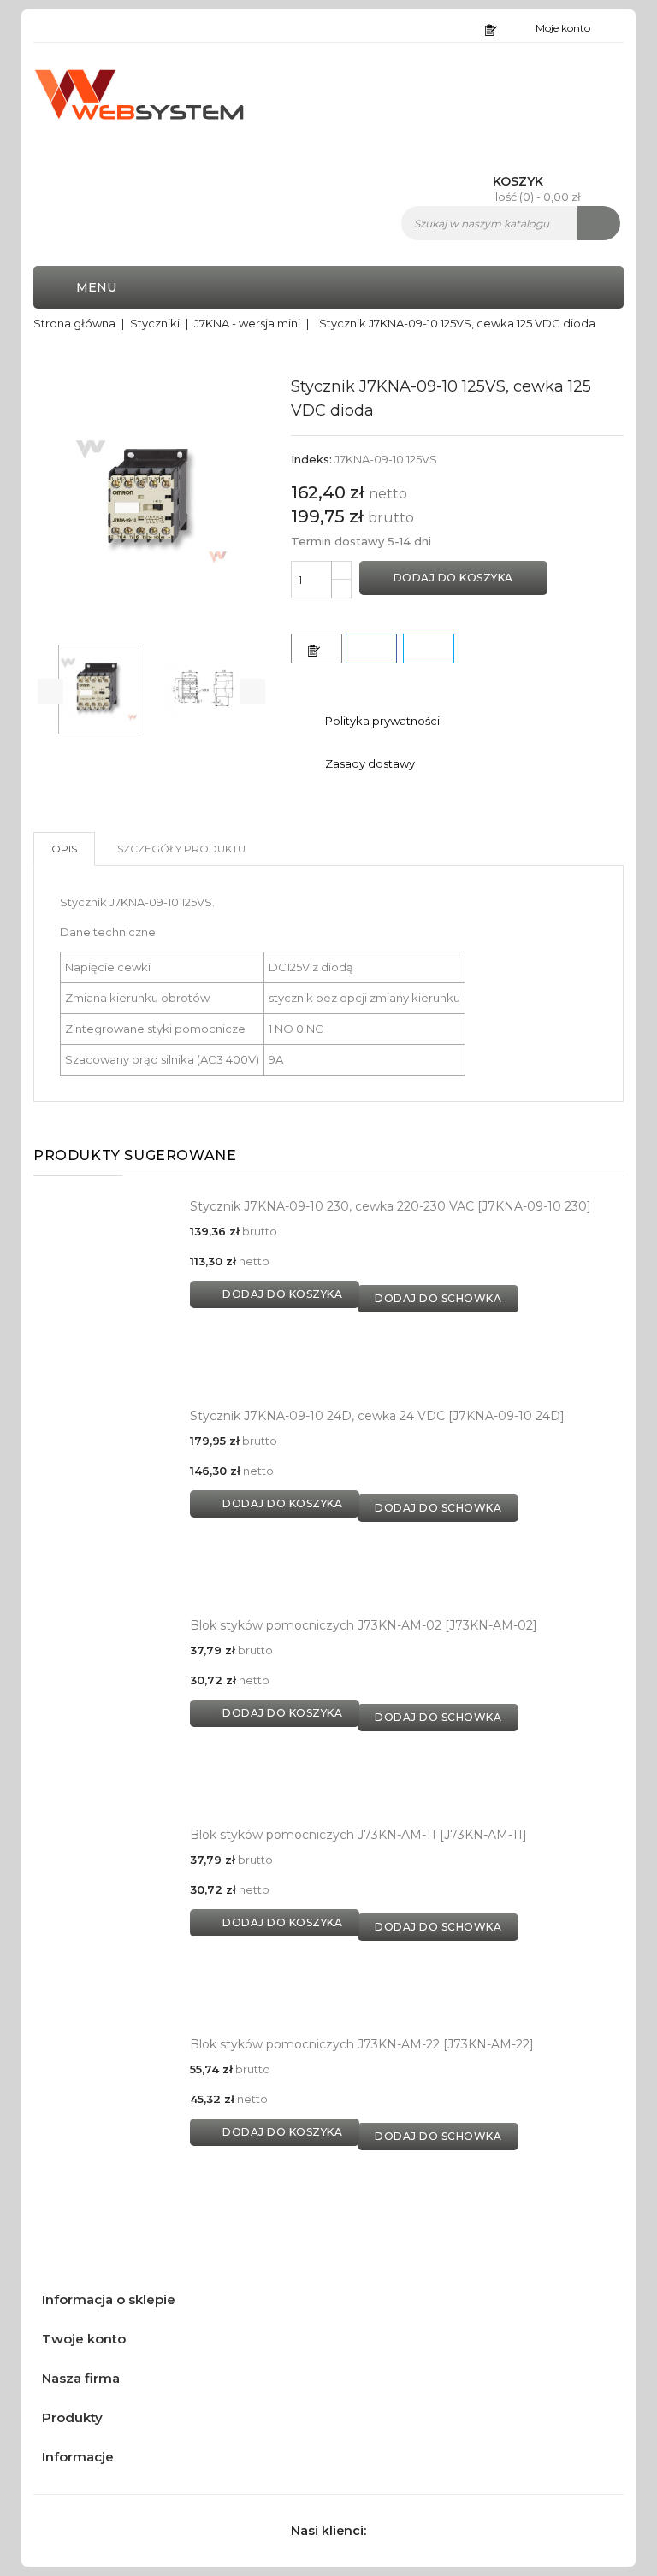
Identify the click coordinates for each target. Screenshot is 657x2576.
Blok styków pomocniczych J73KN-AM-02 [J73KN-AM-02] (364, 1625)
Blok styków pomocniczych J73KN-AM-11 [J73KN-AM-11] (358, 1835)
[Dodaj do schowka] (317, 648)
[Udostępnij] (371, 648)
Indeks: (311, 459)
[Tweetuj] (429, 648)
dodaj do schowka (438, 1298)
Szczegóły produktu (181, 849)
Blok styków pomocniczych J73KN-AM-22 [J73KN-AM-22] (362, 2044)
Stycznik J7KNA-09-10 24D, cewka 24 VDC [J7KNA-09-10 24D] (377, 1416)
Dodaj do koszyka (453, 578)
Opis (64, 849)
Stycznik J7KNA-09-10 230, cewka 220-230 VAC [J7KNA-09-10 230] (391, 1206)
